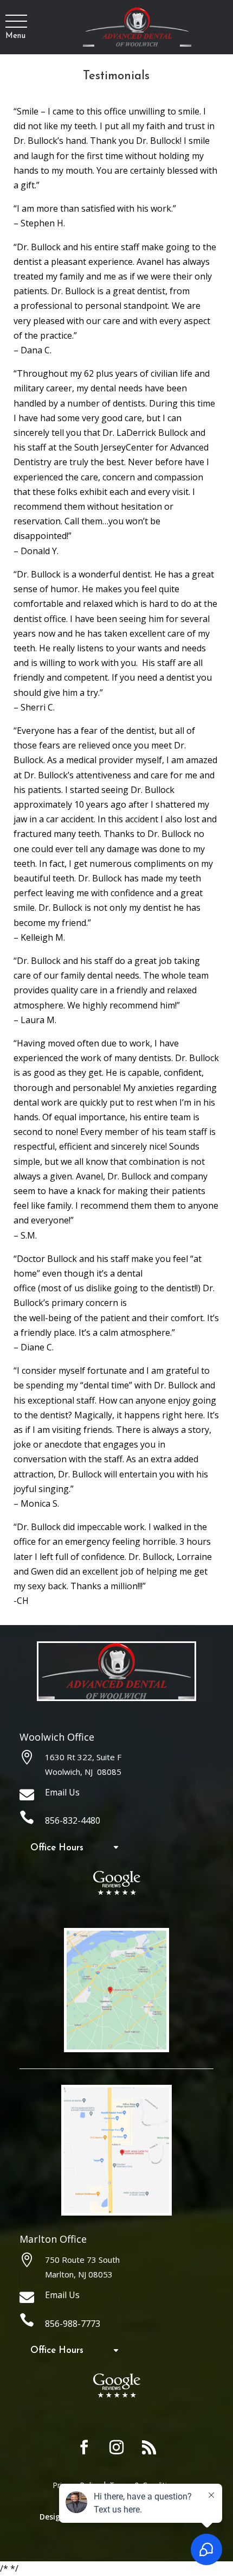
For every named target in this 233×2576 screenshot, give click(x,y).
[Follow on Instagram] (116, 2447)
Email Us (62, 1792)
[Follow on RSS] (149, 2447)
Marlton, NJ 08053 (79, 2274)
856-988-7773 (73, 2324)
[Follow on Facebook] (84, 2447)
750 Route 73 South (82, 2260)
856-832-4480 (73, 1820)
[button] (15, 22)
